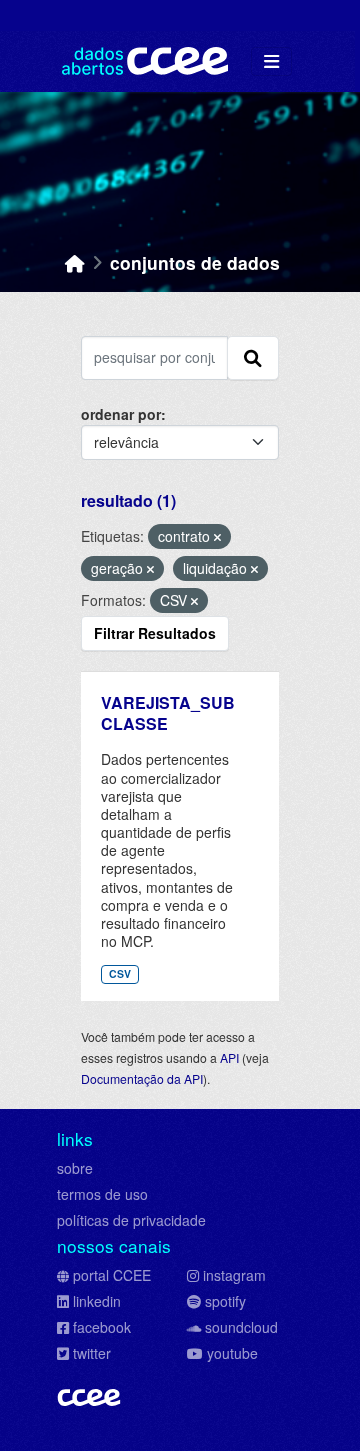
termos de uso (102, 1194)
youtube (232, 1353)
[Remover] (217, 537)
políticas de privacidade (131, 1220)
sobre (75, 1168)
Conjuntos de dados (195, 262)
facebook (102, 1327)
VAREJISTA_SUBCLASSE (168, 713)
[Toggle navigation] (271, 61)
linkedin (97, 1301)
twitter (92, 1353)
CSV (120, 973)
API (229, 1057)
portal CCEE (112, 1275)
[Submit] (253, 358)
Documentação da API (142, 1078)
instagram (234, 1275)
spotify (225, 1301)
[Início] (75, 262)
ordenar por (121, 414)
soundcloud (241, 1327)
